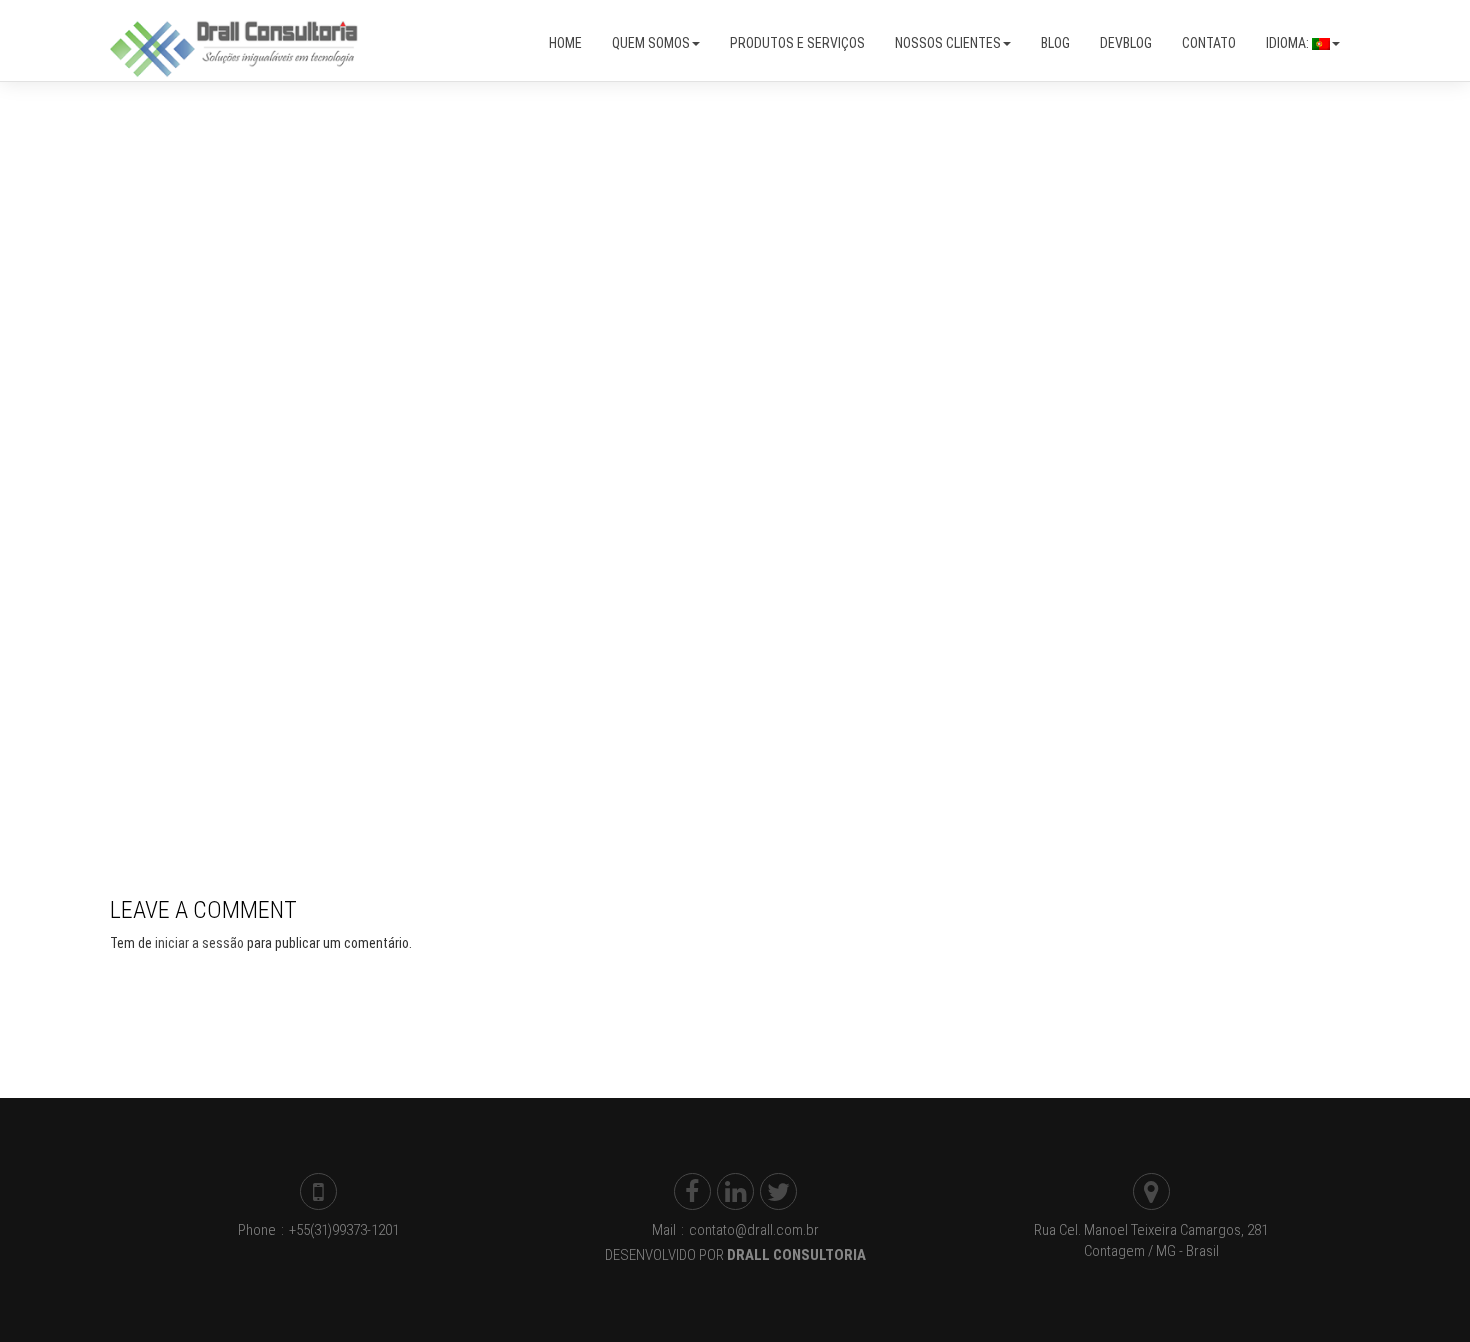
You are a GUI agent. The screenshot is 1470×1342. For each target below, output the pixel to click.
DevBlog (1126, 43)
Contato (1209, 43)
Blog (1055, 43)
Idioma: (1289, 43)
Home (565, 43)
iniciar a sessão (199, 943)
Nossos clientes (948, 43)
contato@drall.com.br (753, 1230)
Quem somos (651, 43)
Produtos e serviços (797, 43)
